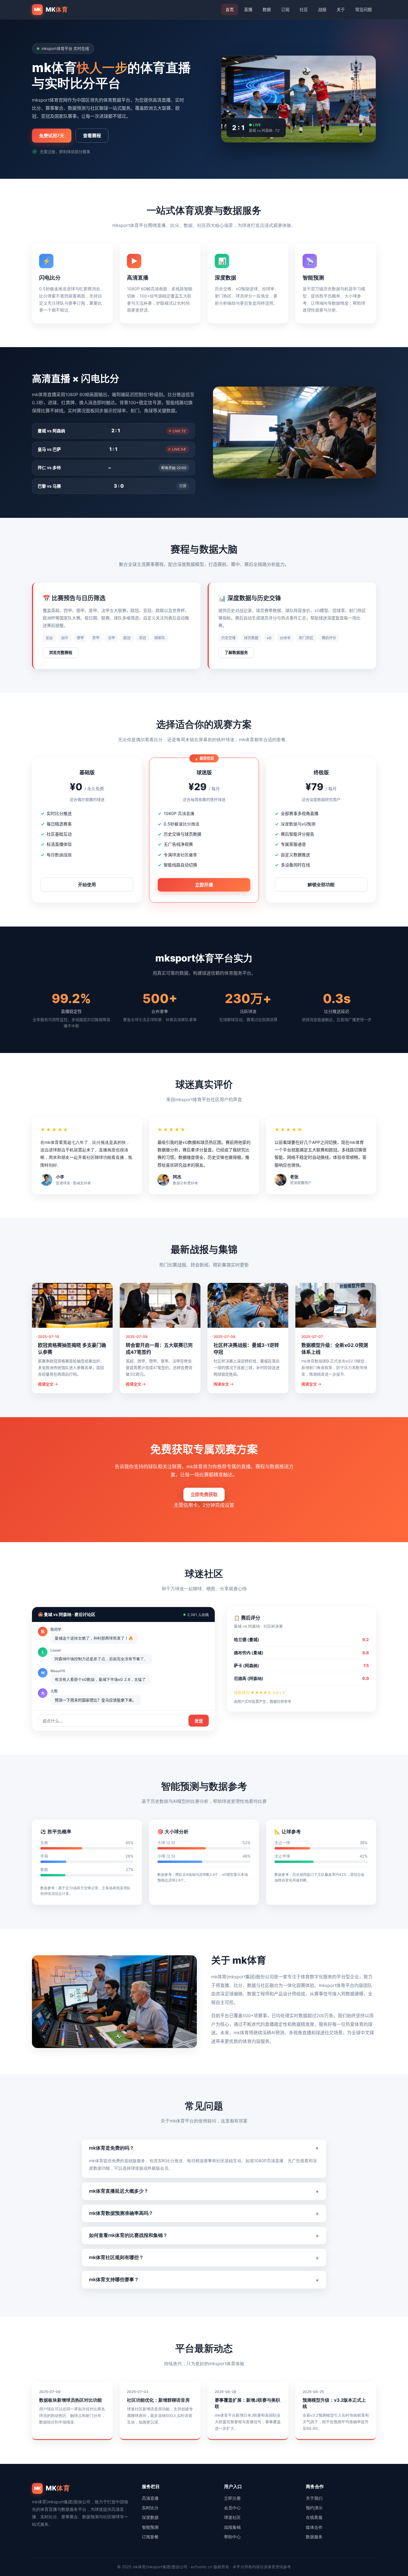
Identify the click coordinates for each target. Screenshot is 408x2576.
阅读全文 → (48, 1384)
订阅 (285, 9)
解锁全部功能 (321, 885)
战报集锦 (232, 2527)
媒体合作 (314, 2527)
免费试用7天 (52, 136)
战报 (322, 9)
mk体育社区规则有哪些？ (204, 2258)
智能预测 (150, 2527)
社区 (304, 9)
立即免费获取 (204, 1494)
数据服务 (314, 2537)
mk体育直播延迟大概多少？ (204, 2191)
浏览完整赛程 (61, 653)
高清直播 (150, 2498)
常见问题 (363, 9)
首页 (230, 9)
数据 (267, 9)
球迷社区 (232, 2517)
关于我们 (314, 2498)
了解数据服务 (236, 653)
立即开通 (204, 885)
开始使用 (87, 885)
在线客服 (314, 2517)
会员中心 (232, 2508)
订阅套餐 (150, 2537)
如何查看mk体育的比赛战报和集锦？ (204, 2235)
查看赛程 (92, 136)
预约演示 (314, 2508)
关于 (341, 9)
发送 (199, 1721)
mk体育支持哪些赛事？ (204, 2280)
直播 (248, 9)
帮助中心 (232, 2537)
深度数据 (150, 2517)
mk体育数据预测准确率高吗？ (204, 2213)
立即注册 (232, 2498)
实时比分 (150, 2508)
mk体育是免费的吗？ (205, 2148)
